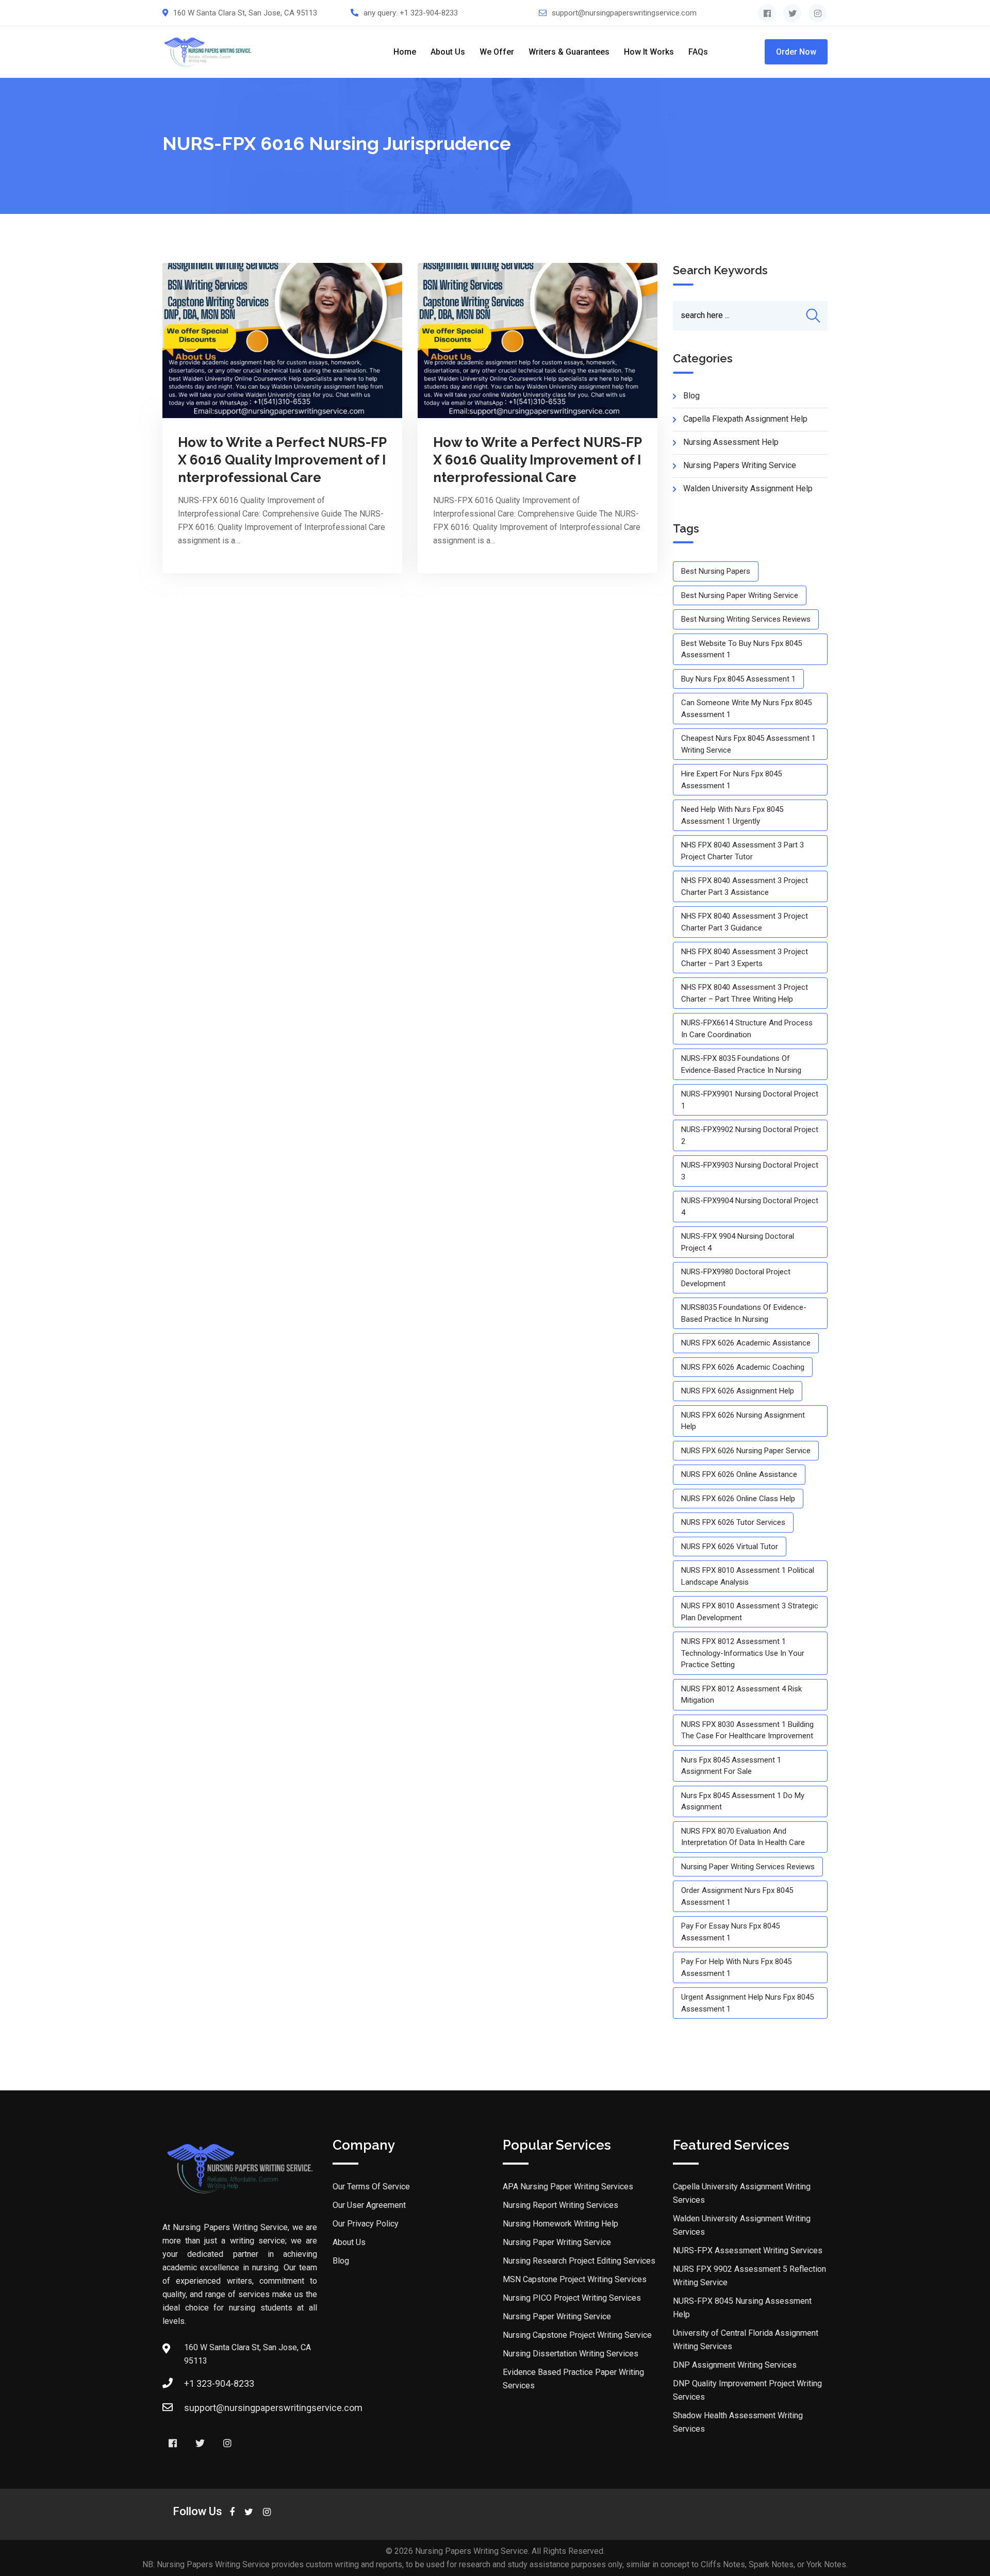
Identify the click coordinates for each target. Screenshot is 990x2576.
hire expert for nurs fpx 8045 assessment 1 (731, 780)
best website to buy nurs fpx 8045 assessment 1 (741, 649)
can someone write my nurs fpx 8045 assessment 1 (746, 709)
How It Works (649, 52)
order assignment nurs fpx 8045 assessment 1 (737, 1896)
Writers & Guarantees (569, 52)
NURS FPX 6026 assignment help (738, 1391)
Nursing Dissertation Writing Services (571, 2354)
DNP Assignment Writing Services (735, 2365)
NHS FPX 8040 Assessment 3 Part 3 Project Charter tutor (742, 851)
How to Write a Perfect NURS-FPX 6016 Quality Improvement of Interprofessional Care (282, 460)
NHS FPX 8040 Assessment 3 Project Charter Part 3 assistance (745, 886)
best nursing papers (716, 571)
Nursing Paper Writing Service (557, 2242)
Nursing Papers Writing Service (740, 465)
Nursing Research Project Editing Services (579, 2261)
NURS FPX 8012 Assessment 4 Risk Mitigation (741, 1695)
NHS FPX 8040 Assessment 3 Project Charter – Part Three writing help (745, 993)
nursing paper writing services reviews (748, 1867)
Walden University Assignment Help (748, 488)
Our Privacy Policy (366, 2224)
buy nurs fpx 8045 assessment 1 (738, 679)
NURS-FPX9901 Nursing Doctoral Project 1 (750, 1100)
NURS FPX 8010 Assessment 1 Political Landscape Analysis (748, 1576)
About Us (448, 52)
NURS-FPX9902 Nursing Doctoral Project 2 (750, 1135)
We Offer (497, 52)
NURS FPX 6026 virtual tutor (730, 1547)
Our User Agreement (369, 2205)
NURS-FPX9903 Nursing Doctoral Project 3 (750, 1171)
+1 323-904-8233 (429, 13)
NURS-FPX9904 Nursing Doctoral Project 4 (750, 1207)
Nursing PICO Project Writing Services (572, 2298)
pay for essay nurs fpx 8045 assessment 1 (730, 1932)
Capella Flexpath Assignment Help (745, 419)
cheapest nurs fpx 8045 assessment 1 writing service (748, 744)
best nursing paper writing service (740, 595)
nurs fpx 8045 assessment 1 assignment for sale (731, 1766)
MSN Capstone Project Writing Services (575, 2279)
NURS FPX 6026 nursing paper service (746, 1451)
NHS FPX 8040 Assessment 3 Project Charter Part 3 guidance (745, 922)
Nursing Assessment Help (731, 442)
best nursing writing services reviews (746, 619)
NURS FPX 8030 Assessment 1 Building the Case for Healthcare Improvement (747, 1730)
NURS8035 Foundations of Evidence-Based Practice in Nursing (744, 1313)
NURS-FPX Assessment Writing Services (748, 2250)
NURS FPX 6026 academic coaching (743, 1367)
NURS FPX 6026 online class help (738, 1499)
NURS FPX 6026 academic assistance (746, 1343)
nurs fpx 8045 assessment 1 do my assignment (743, 1801)
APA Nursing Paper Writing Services (568, 2187)
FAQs (698, 52)
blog (691, 396)
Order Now (796, 52)
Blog (341, 2261)
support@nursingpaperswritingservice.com (624, 13)
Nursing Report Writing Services (560, 2205)
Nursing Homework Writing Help (560, 2224)
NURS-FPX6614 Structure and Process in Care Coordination (747, 1029)
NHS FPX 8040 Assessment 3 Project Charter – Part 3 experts (745, 958)
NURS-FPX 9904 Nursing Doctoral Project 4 (738, 1242)
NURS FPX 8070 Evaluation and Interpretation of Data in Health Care (743, 1837)
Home (405, 52)
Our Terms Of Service (371, 2187)
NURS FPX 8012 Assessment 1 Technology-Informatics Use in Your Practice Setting (743, 1653)
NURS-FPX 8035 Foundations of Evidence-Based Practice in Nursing (741, 1064)
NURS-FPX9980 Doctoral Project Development (736, 1278)
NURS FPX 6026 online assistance (739, 1474)
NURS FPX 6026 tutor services (733, 1522)
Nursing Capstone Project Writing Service (577, 2335)
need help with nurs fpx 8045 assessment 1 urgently (732, 815)
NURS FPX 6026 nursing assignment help (743, 1421)
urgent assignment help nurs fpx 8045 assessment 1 (747, 2003)
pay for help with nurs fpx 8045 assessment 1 (736, 1967)
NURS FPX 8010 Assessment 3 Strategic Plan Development (750, 1612)
